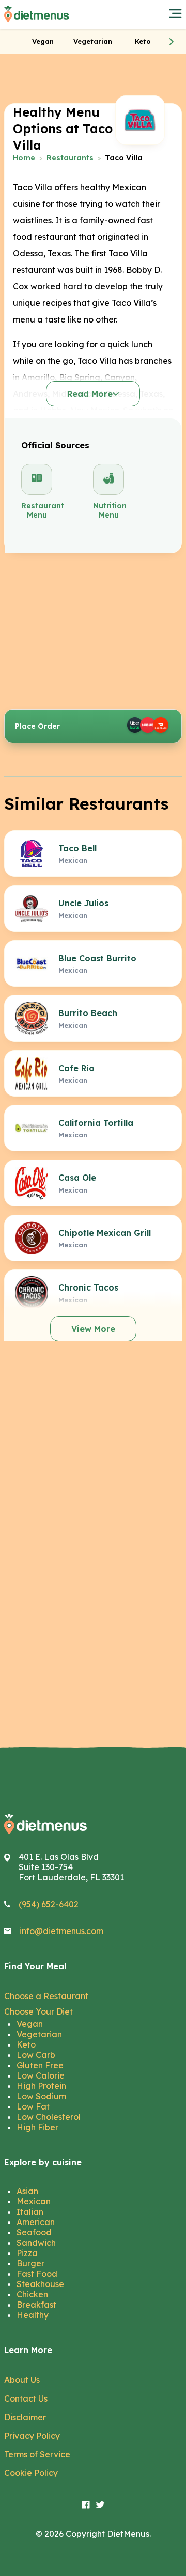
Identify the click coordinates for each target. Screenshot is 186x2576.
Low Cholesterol (49, 2117)
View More (93, 1329)
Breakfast (36, 2305)
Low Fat (33, 2106)
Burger (30, 2263)
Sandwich (36, 2243)
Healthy (33, 2315)
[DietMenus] (37, 14)
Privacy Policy (32, 2436)
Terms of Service (37, 2454)
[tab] (43, 41)
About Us (22, 2380)
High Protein (41, 2086)
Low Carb (36, 2055)
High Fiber (37, 2127)
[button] (172, 41)
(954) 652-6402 (49, 1904)
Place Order (37, 726)
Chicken (32, 2294)
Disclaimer (25, 2417)
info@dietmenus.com (61, 1931)
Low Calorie (41, 2075)
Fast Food (37, 2274)
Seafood (34, 2232)
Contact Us (26, 2398)
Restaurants (70, 158)
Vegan (30, 2024)
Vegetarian (39, 2034)
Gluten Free (40, 2065)
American (36, 2222)
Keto (26, 2044)
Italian (30, 2212)
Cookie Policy (31, 2473)
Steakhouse (40, 2284)
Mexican (34, 2201)
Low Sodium (41, 2096)
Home (24, 158)
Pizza (27, 2253)
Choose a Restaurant (46, 1996)
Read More (90, 394)
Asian (27, 2191)
